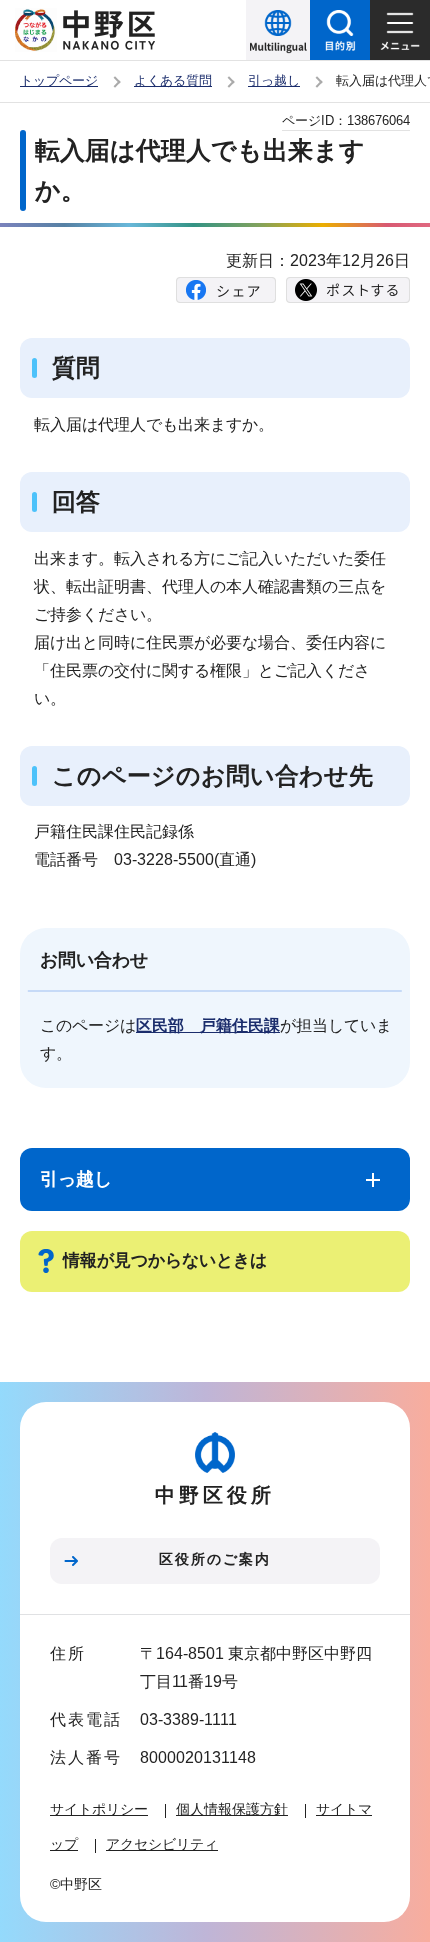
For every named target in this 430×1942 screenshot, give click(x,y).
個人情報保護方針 (232, 1809)
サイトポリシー (99, 1809)
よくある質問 (173, 80)
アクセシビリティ (162, 1844)
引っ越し (274, 80)
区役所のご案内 (215, 1559)
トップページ (59, 80)
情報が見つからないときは (165, 1260)
